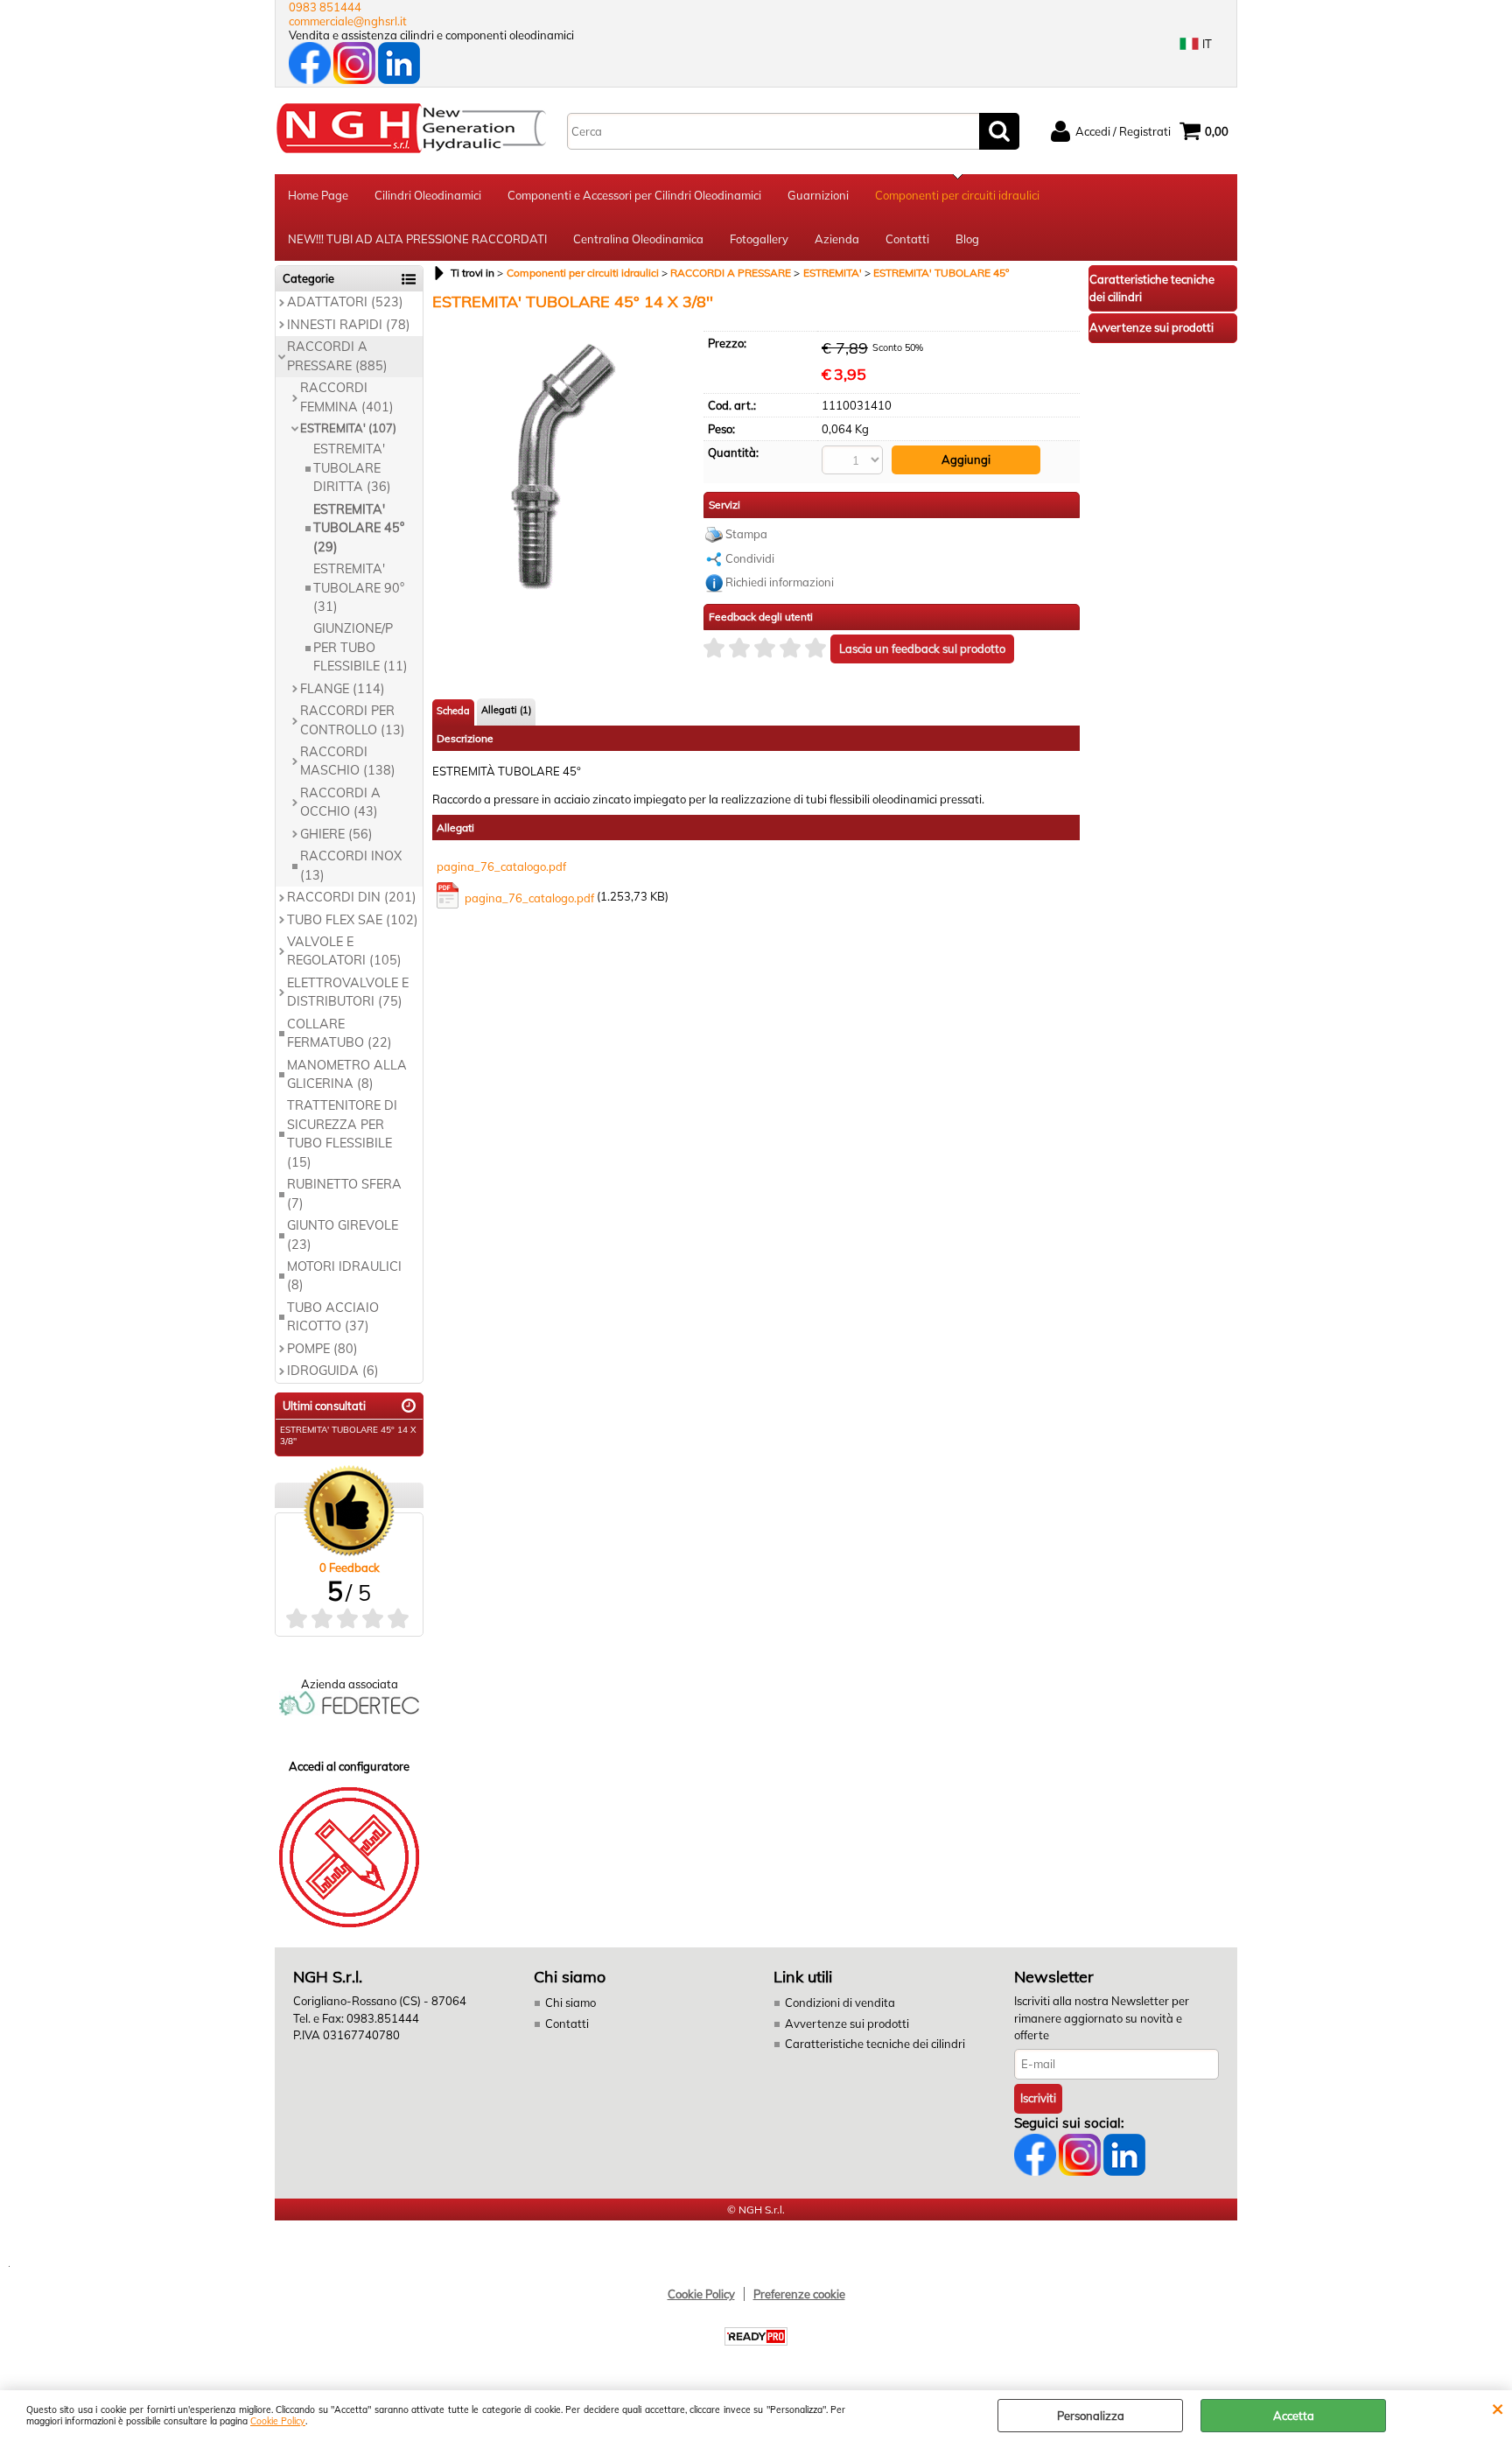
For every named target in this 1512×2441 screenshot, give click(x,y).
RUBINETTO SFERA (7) (344, 1193)
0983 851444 (325, 7)
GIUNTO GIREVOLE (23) (343, 1235)
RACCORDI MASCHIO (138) (348, 761)
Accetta (1294, 2416)
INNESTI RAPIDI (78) (349, 325)
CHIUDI (1498, 2408)
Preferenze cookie (799, 2294)
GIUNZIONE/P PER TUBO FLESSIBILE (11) (360, 647)
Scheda (453, 711)
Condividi (750, 558)
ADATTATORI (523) (345, 302)
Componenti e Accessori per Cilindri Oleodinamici (634, 195)
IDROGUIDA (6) (333, 1371)
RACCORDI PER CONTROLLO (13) (353, 720)
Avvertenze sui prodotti (847, 2024)
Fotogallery (759, 239)
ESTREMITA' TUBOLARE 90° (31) (359, 588)
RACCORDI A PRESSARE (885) (337, 356)
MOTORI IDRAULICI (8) (344, 1276)
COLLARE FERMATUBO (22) (339, 1033)
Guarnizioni (818, 195)
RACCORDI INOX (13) (351, 865)
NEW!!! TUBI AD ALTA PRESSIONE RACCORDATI (417, 239)
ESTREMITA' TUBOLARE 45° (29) (359, 528)
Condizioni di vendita (840, 2003)
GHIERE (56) (336, 834)
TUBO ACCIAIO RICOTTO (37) (333, 1317)
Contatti (907, 239)
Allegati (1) (506, 710)
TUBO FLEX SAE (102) (353, 920)
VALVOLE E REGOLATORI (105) (344, 951)
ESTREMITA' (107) (348, 428)
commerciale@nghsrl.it (348, 21)
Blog (967, 239)
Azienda (837, 239)
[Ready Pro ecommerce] (756, 2336)
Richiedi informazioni (780, 582)
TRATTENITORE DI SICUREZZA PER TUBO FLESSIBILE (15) (342, 1133)
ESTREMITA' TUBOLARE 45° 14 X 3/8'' (348, 1435)
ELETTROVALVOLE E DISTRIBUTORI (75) (348, 992)
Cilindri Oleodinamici (428, 195)
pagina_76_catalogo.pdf (501, 866)
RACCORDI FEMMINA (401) (347, 397)
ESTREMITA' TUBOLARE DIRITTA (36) (352, 468)
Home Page (318, 195)
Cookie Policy (278, 2421)
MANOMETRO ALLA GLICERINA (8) (347, 1074)
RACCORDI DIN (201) (352, 897)
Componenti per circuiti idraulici (957, 195)
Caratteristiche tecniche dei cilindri (875, 2044)
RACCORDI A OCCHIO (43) (340, 802)
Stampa (746, 534)
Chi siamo (570, 2003)
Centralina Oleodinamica (638, 239)
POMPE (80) (322, 1349)
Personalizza (1091, 2416)
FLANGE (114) (343, 689)
